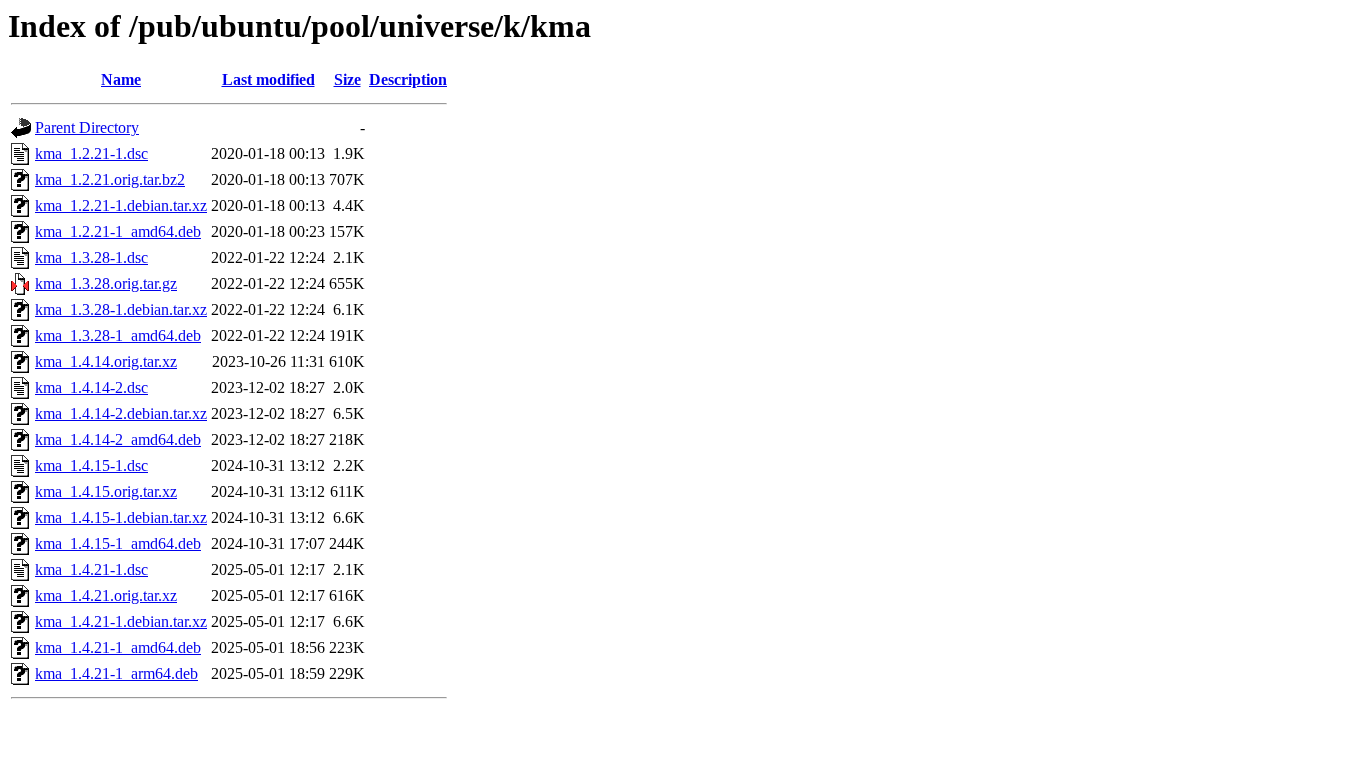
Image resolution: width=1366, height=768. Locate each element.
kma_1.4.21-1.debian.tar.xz (121, 621)
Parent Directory (87, 127)
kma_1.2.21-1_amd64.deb (118, 231)
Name (121, 79)
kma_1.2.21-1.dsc (91, 153)
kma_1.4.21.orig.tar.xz (106, 595)
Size (347, 79)
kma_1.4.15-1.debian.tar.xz (121, 517)
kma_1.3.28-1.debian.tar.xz (121, 309)
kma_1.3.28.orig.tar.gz (106, 283)
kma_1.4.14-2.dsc (91, 387)
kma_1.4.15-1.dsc (91, 465)
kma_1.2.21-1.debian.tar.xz (121, 205)
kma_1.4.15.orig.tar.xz (106, 491)
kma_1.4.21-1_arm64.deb (116, 673)
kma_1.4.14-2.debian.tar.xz (121, 413)
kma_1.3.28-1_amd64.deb (118, 335)
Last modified (268, 79)
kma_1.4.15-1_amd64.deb (118, 543)
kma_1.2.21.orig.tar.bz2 (110, 179)
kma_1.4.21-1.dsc (91, 569)
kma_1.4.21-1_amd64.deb (118, 647)
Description (408, 79)
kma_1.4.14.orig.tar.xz (106, 361)
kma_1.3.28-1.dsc (91, 257)
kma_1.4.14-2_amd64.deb (118, 439)
